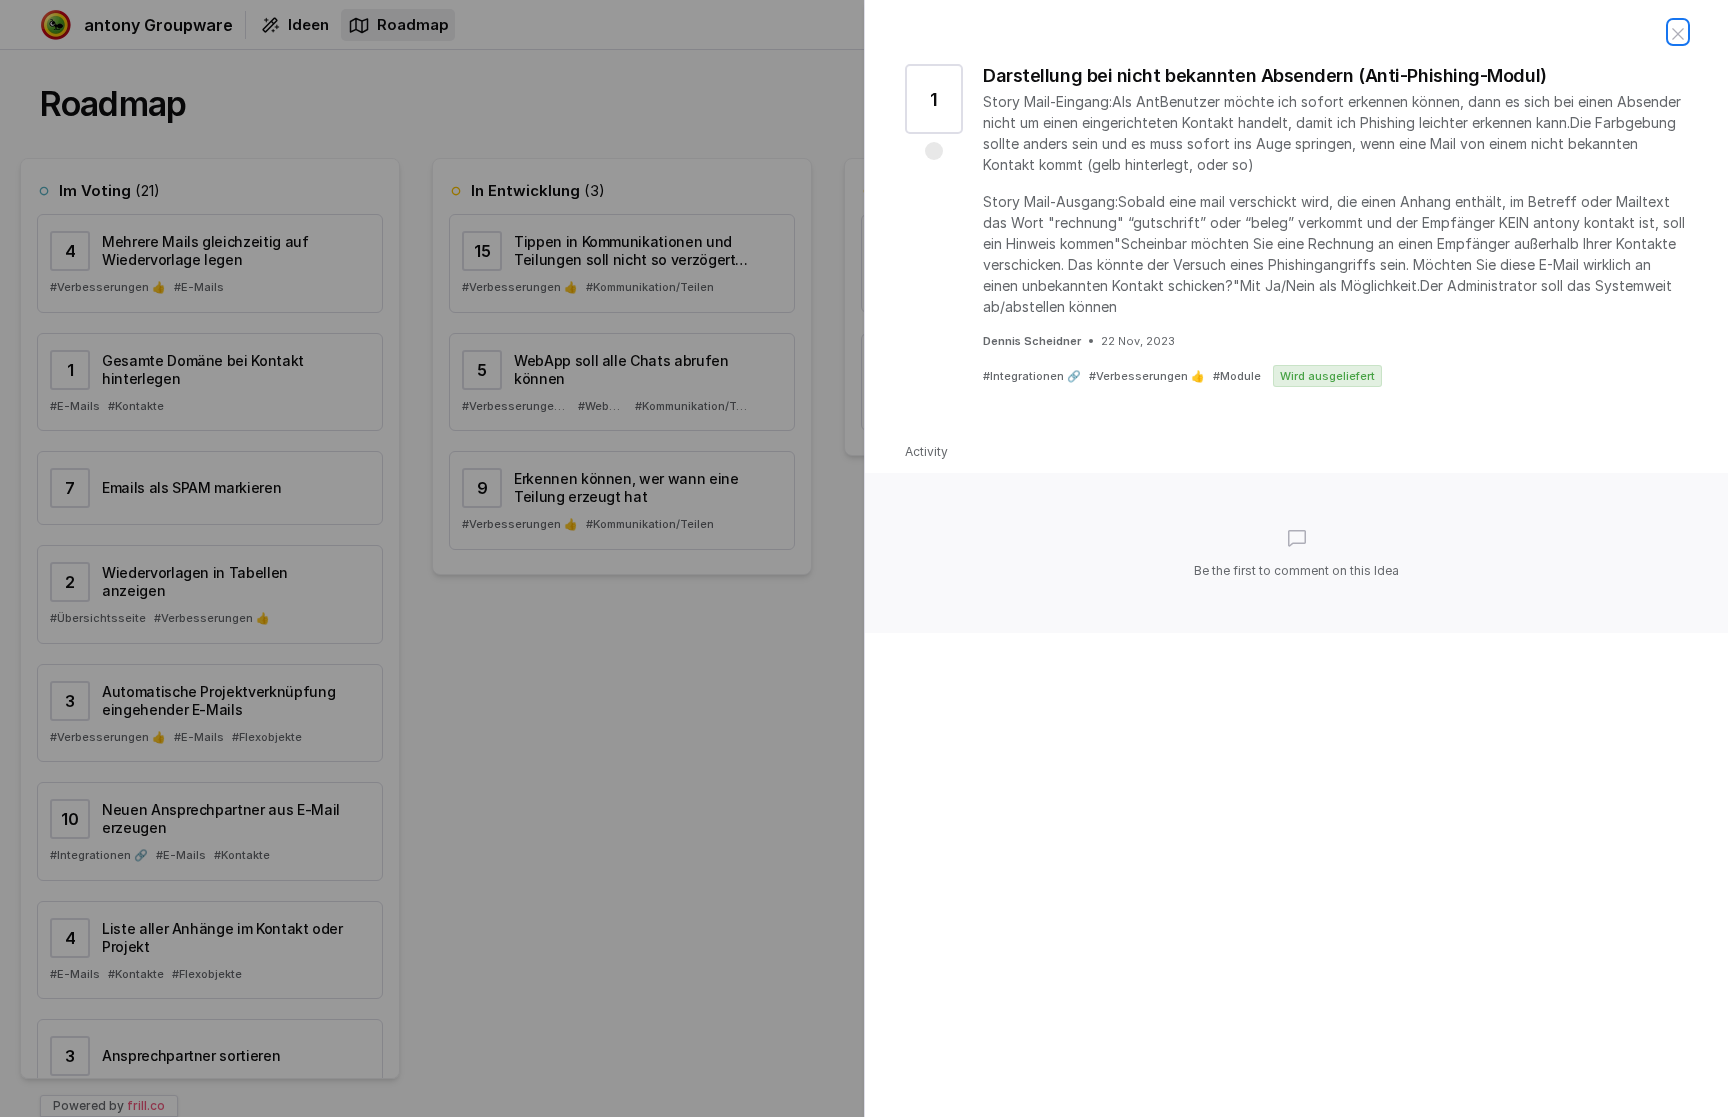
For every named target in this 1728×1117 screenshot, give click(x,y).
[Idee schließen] (1678, 32)
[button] (934, 151)
